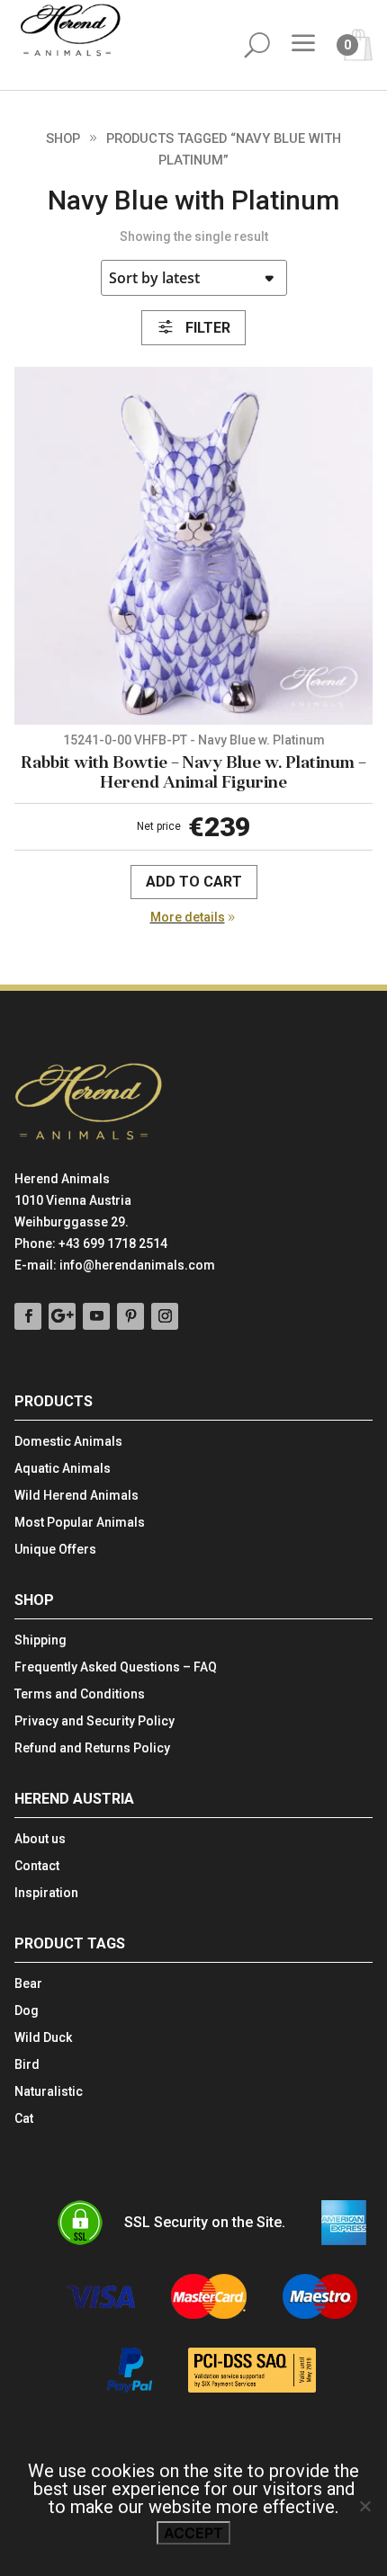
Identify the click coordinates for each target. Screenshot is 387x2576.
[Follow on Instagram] (165, 1316)
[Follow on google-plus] (62, 1316)
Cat (24, 2119)
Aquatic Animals (63, 1469)
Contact (37, 1866)
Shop (63, 138)
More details (188, 917)
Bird (27, 2065)
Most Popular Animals (80, 1523)
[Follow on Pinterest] (130, 1316)
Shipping (40, 1640)
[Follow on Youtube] (96, 1316)
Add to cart (194, 882)
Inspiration (46, 1893)
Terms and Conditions (80, 1694)
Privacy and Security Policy (94, 1721)
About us (40, 1839)
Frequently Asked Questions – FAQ (116, 1667)
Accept (193, 2533)
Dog (27, 2011)
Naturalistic (49, 2092)
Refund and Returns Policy (92, 1748)
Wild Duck (43, 2038)
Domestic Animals (68, 1442)
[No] (364, 2506)
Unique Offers (55, 1550)
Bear (28, 1984)
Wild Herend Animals (76, 1496)
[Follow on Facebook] (28, 1316)
